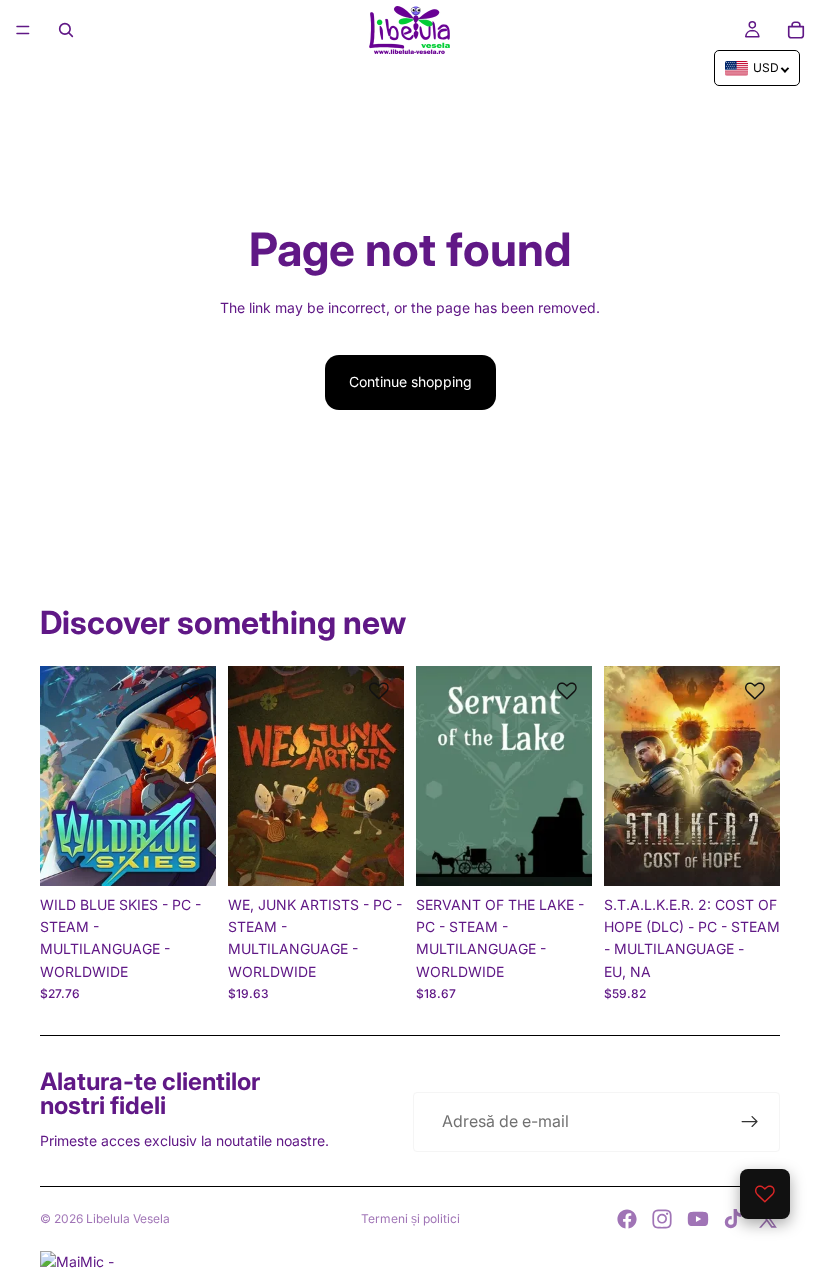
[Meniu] (23, 30)
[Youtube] (698, 1219)
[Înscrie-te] (750, 1122)
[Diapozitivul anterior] (62, 776)
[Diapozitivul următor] (194, 776)
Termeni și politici (410, 1218)
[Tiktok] (733, 1219)
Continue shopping (410, 381)
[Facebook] (627, 1219)
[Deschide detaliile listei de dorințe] (765, 1194)
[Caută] (66, 30)
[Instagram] (662, 1219)
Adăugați (202, 854)
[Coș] (796, 30)
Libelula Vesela (128, 1218)
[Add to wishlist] (191, 691)
